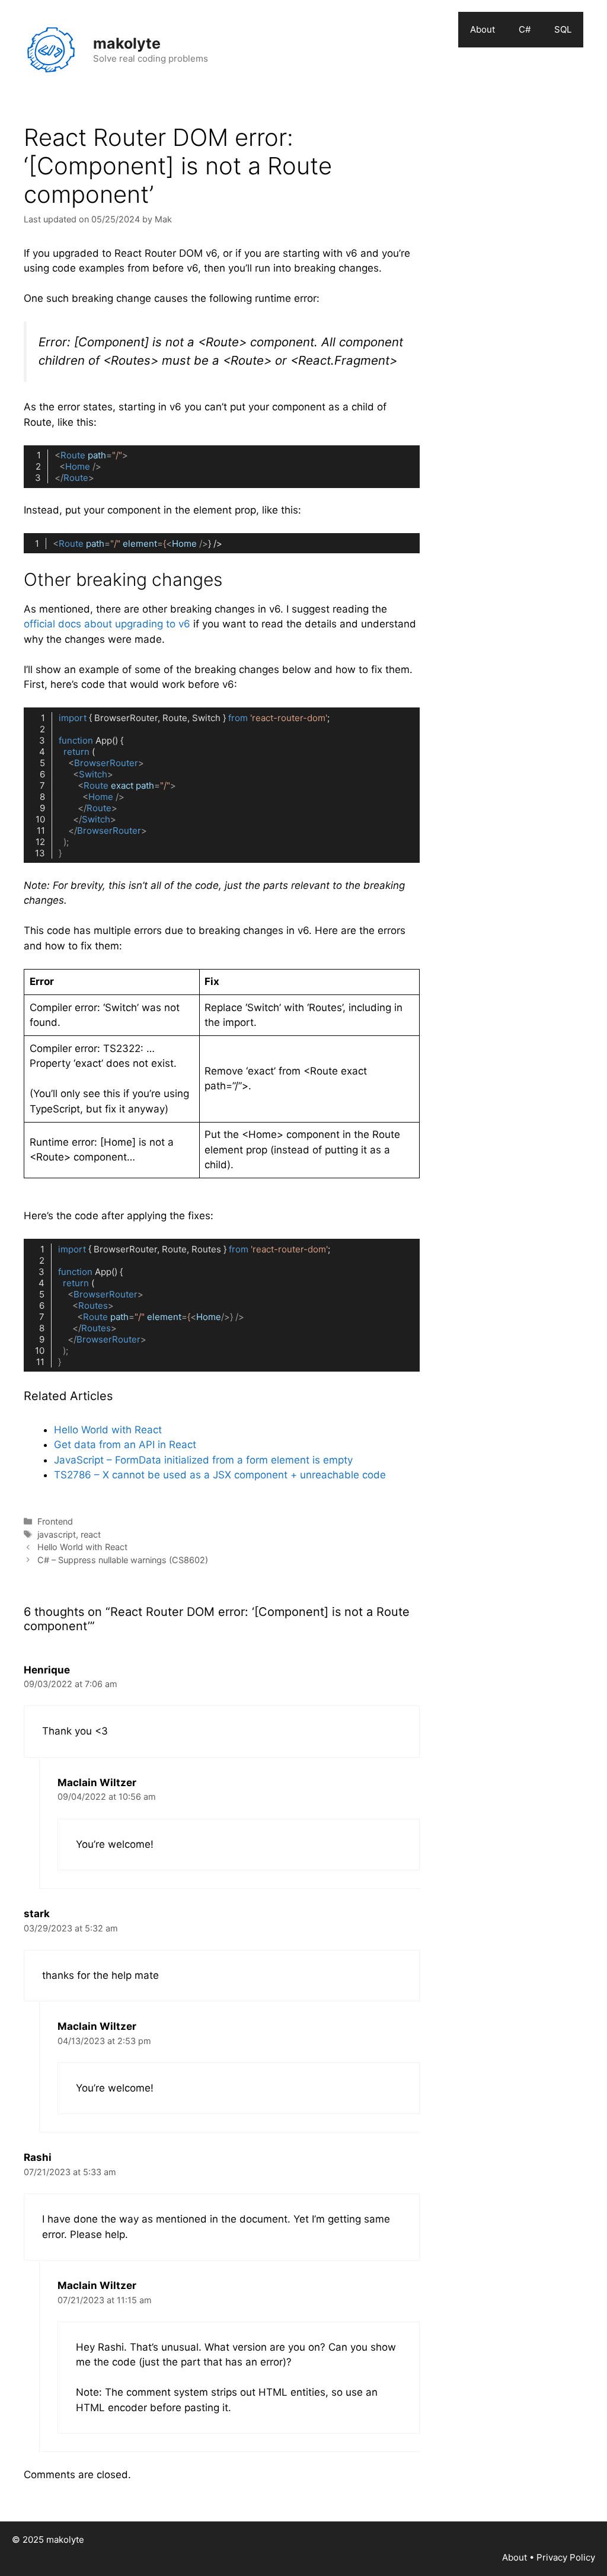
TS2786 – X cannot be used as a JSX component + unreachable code (220, 1475)
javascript (57, 1534)
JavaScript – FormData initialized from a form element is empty (203, 1460)
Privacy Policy (566, 2557)
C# (525, 29)
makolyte (127, 43)
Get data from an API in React (125, 1445)
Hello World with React (108, 1430)
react (91, 1534)
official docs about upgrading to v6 (108, 624)
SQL (563, 29)
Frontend (55, 1521)
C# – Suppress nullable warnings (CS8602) (123, 1560)
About (483, 29)
